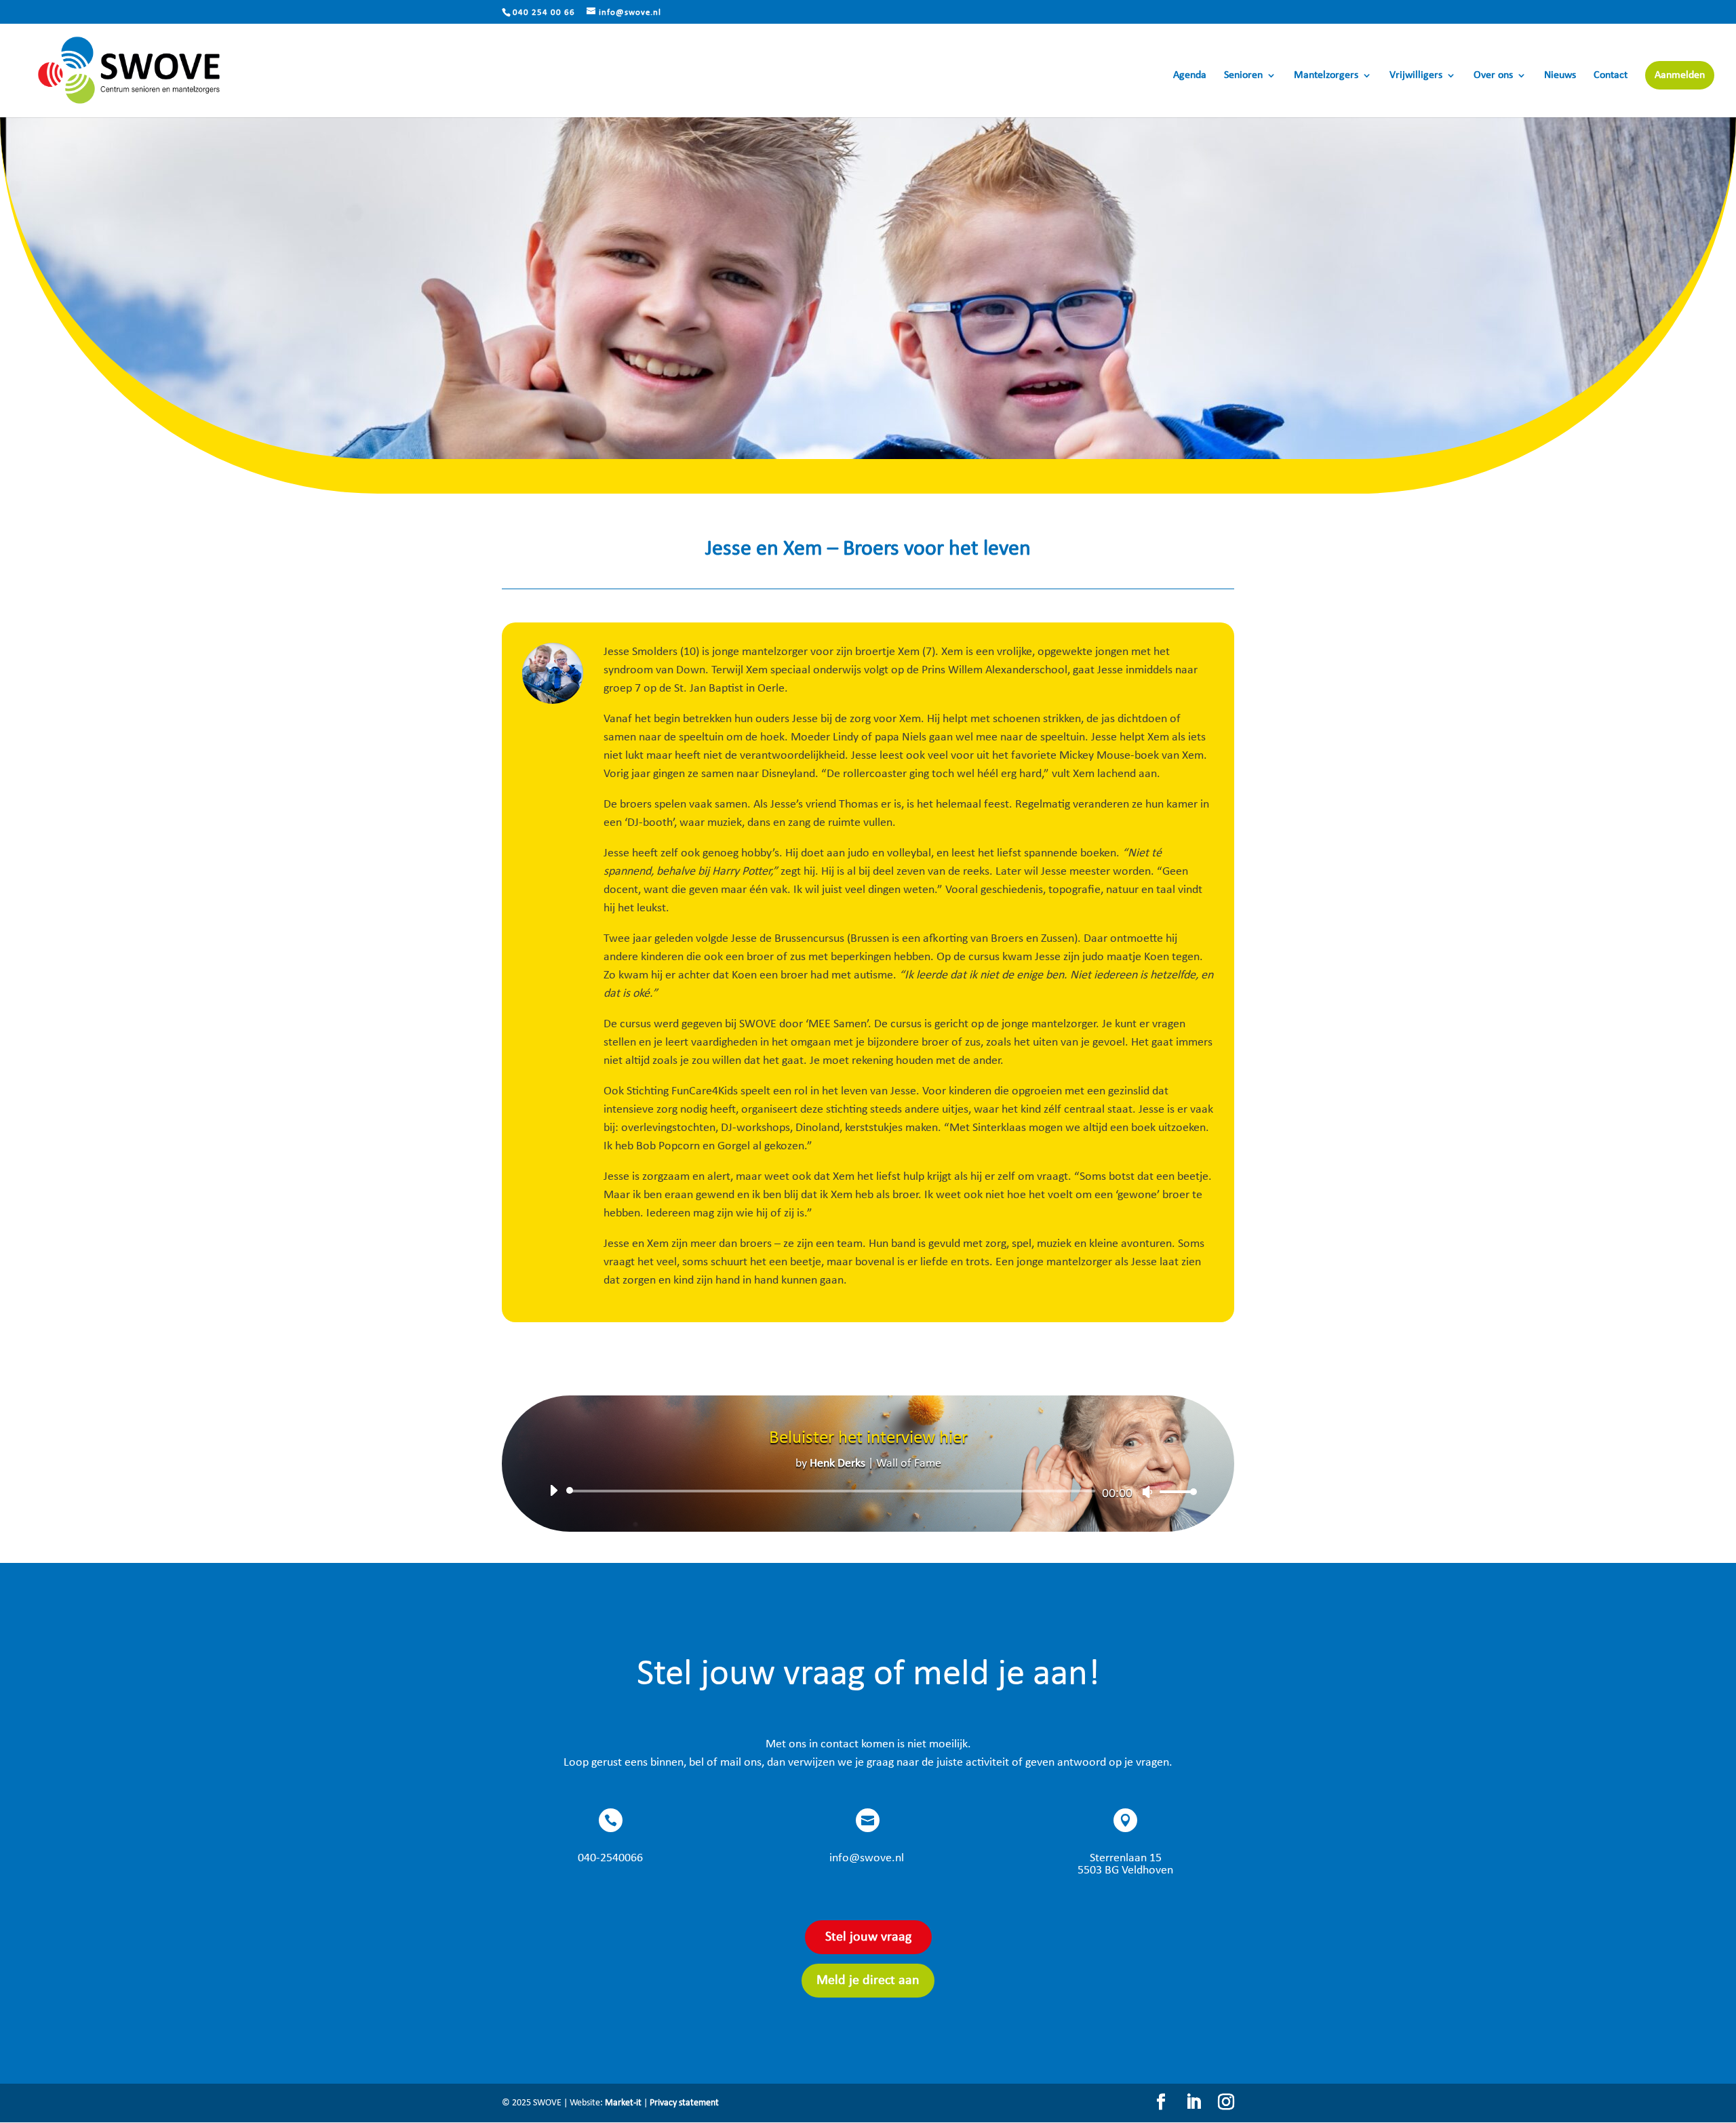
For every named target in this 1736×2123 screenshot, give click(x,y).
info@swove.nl (867, 1858)
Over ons (1493, 76)
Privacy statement (684, 2103)
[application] (868, 1491)
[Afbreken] (1147, 1492)
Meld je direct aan (868, 1981)
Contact (1611, 76)
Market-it (623, 2103)
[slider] (1175, 1491)
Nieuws (1560, 76)
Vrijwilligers (1416, 76)
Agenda (1190, 76)
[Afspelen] (553, 1490)
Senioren (1243, 76)
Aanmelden (1680, 75)
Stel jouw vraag (868, 1937)
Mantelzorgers (1326, 76)
